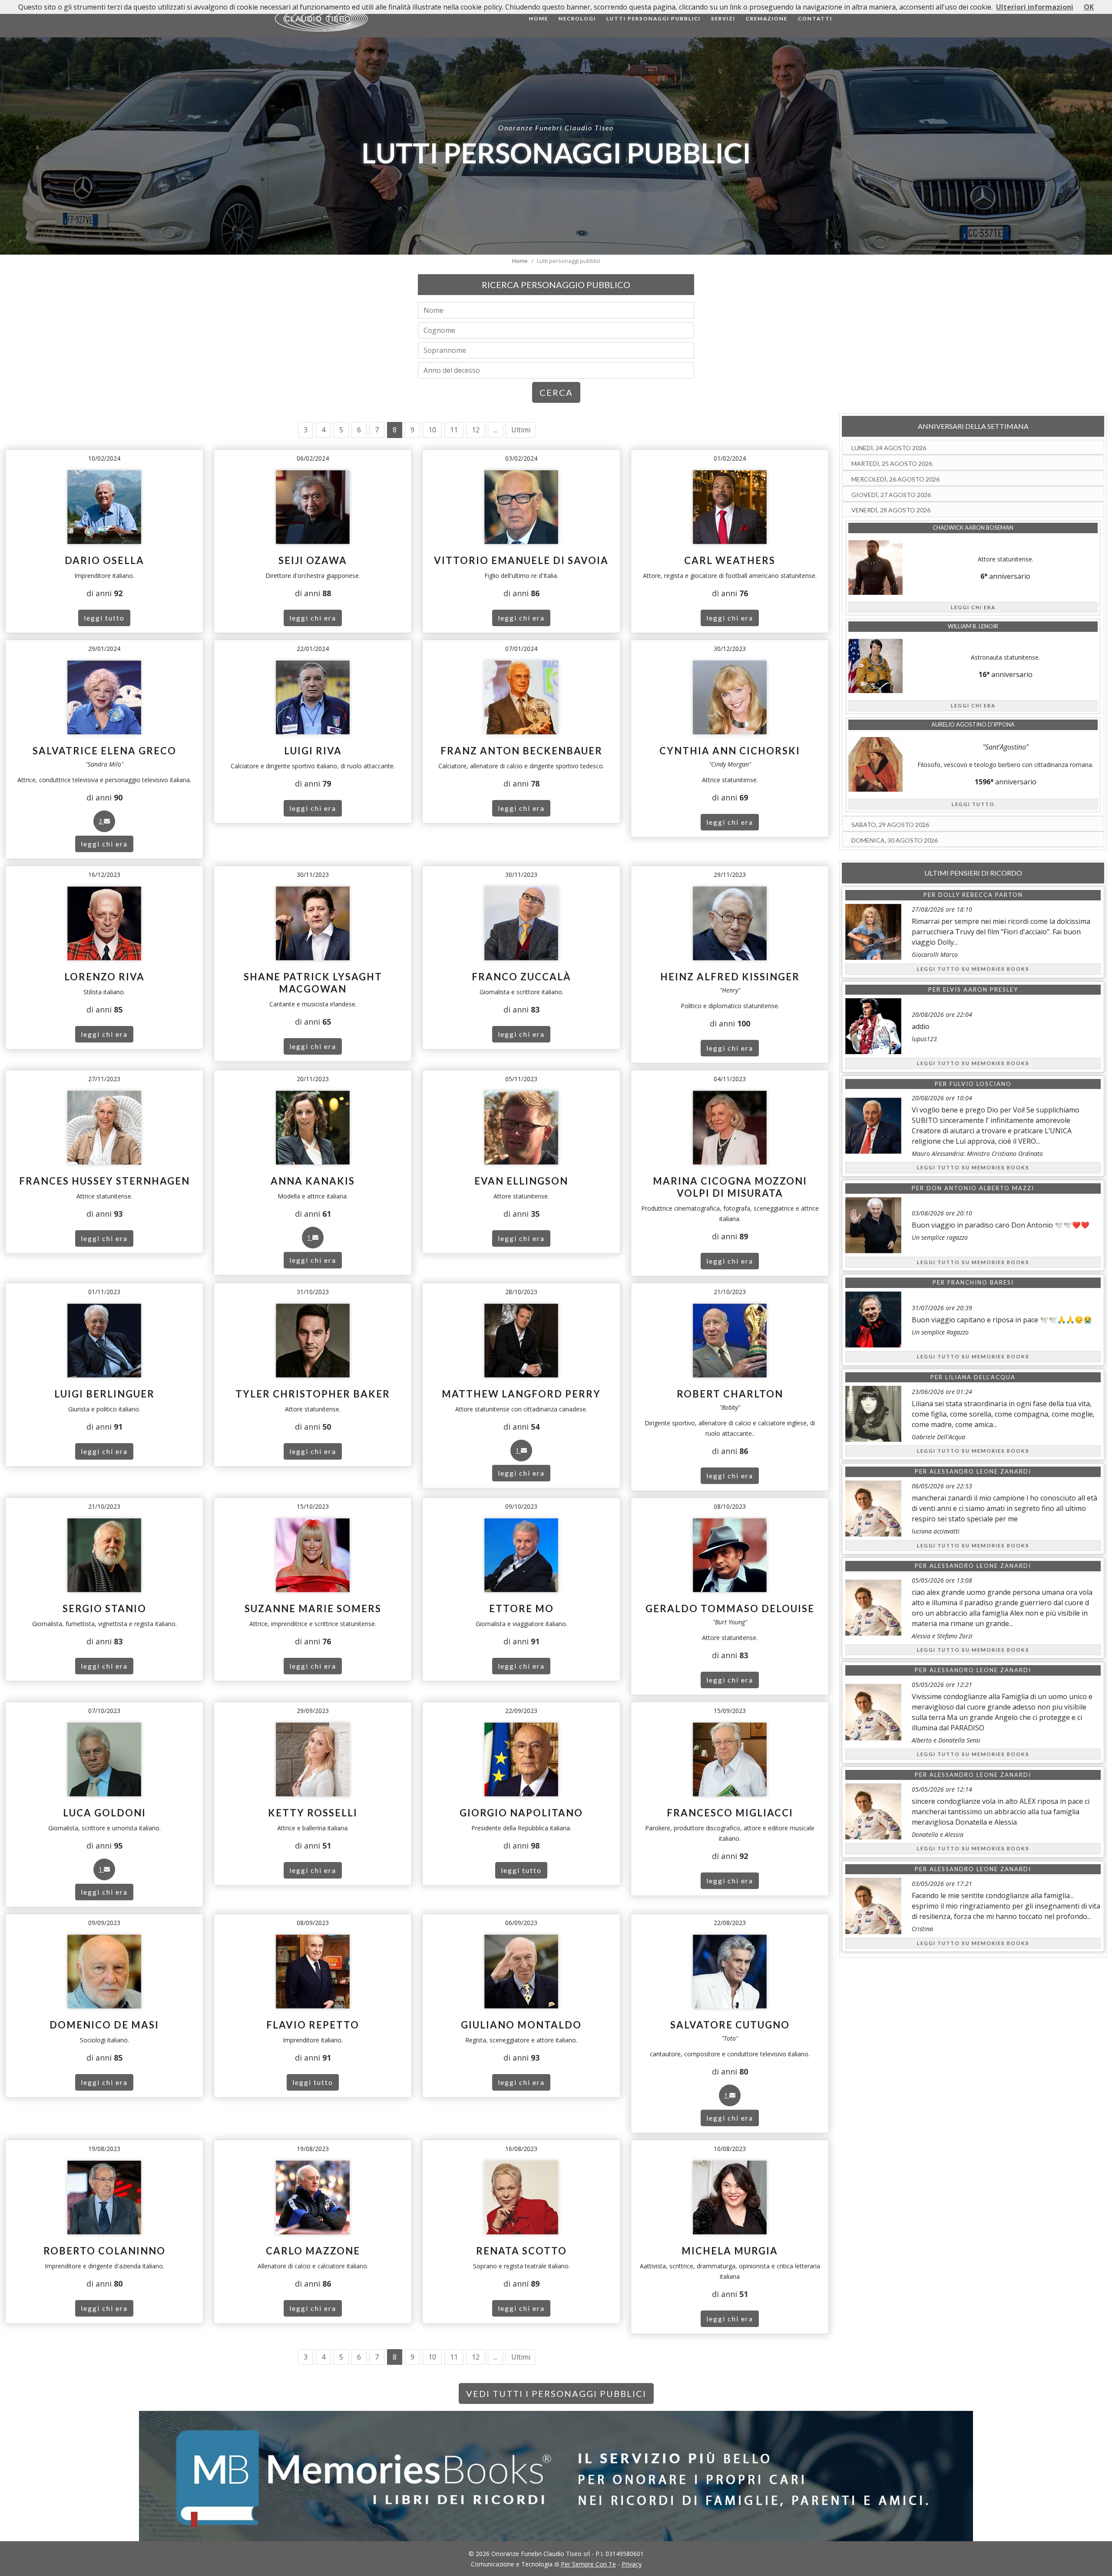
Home (539, 18)
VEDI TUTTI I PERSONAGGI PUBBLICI (556, 2393)
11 (454, 430)
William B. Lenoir (973, 626)
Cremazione (767, 18)
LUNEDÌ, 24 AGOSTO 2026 (889, 448)
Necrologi (577, 18)
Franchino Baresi (981, 1282)
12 (476, 430)
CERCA (556, 392)
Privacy (632, 2564)
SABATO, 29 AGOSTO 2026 (890, 825)
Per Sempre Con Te (588, 2564)
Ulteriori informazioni (1035, 7)
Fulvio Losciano (981, 1084)
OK (1089, 7)
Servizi (723, 18)
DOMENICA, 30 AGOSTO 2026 (895, 840)
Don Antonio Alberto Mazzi (980, 1188)
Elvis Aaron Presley (981, 989)
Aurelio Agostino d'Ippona (973, 724)
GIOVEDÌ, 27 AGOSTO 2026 (891, 495)
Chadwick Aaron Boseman (973, 528)
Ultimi (521, 430)
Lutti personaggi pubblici (654, 18)
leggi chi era (313, 618)
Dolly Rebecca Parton (981, 895)
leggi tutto (104, 618)
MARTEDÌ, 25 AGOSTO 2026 (892, 463)
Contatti (815, 18)
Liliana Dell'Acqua (980, 1377)
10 (432, 430)
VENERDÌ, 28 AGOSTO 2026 (891, 510)
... (495, 430)
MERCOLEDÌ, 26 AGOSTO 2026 (895, 479)
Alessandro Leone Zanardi (980, 1471)
